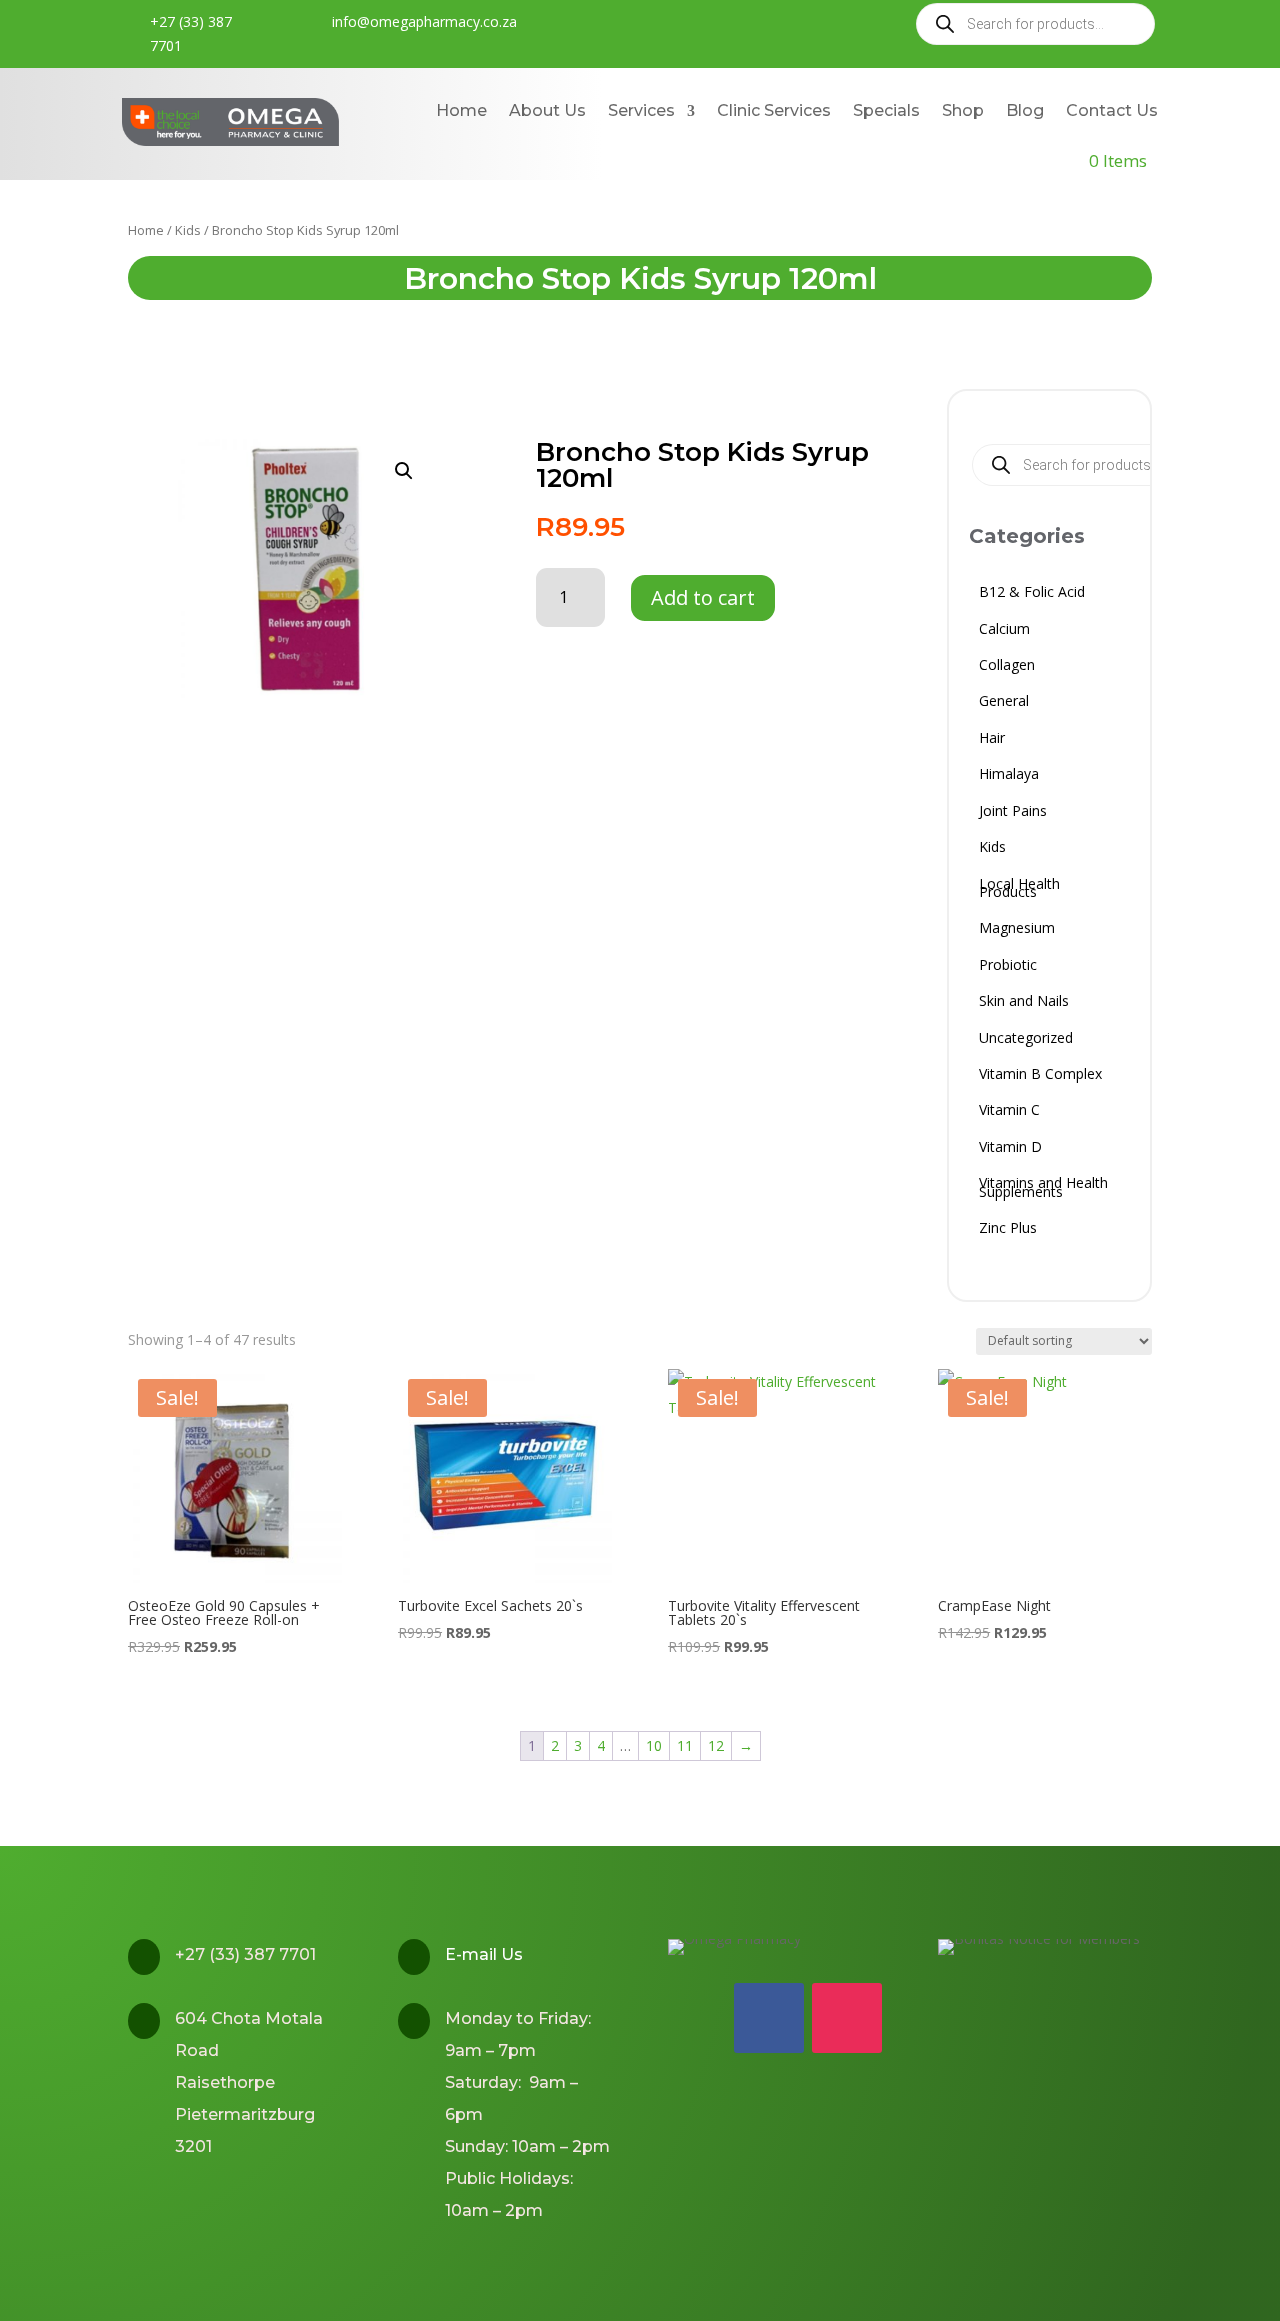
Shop (963, 110)
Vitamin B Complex (1040, 1076)
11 (685, 1745)
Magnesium (1017, 930)
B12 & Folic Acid (1032, 594)
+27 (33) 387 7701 (191, 33)
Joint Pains (1013, 813)
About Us (547, 110)
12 (716, 1745)
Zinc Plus (1008, 1230)
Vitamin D (1010, 1149)
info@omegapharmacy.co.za (424, 21)
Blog (1025, 110)
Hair (992, 740)
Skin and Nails (1024, 1003)
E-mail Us (484, 1954)
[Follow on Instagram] (847, 2018)
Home (461, 110)
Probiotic (1008, 967)
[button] (404, 471)
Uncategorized (1026, 1040)
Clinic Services (774, 110)
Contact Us (1112, 110)
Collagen (1007, 667)
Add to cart (703, 597)
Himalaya (1009, 776)
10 (654, 1745)
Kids (188, 230)
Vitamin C (1009, 1112)
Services (641, 110)
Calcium (1004, 631)
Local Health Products (1019, 890)
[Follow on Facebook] (769, 2018)
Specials (886, 110)
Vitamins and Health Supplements (1043, 1189)
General (1004, 703)
